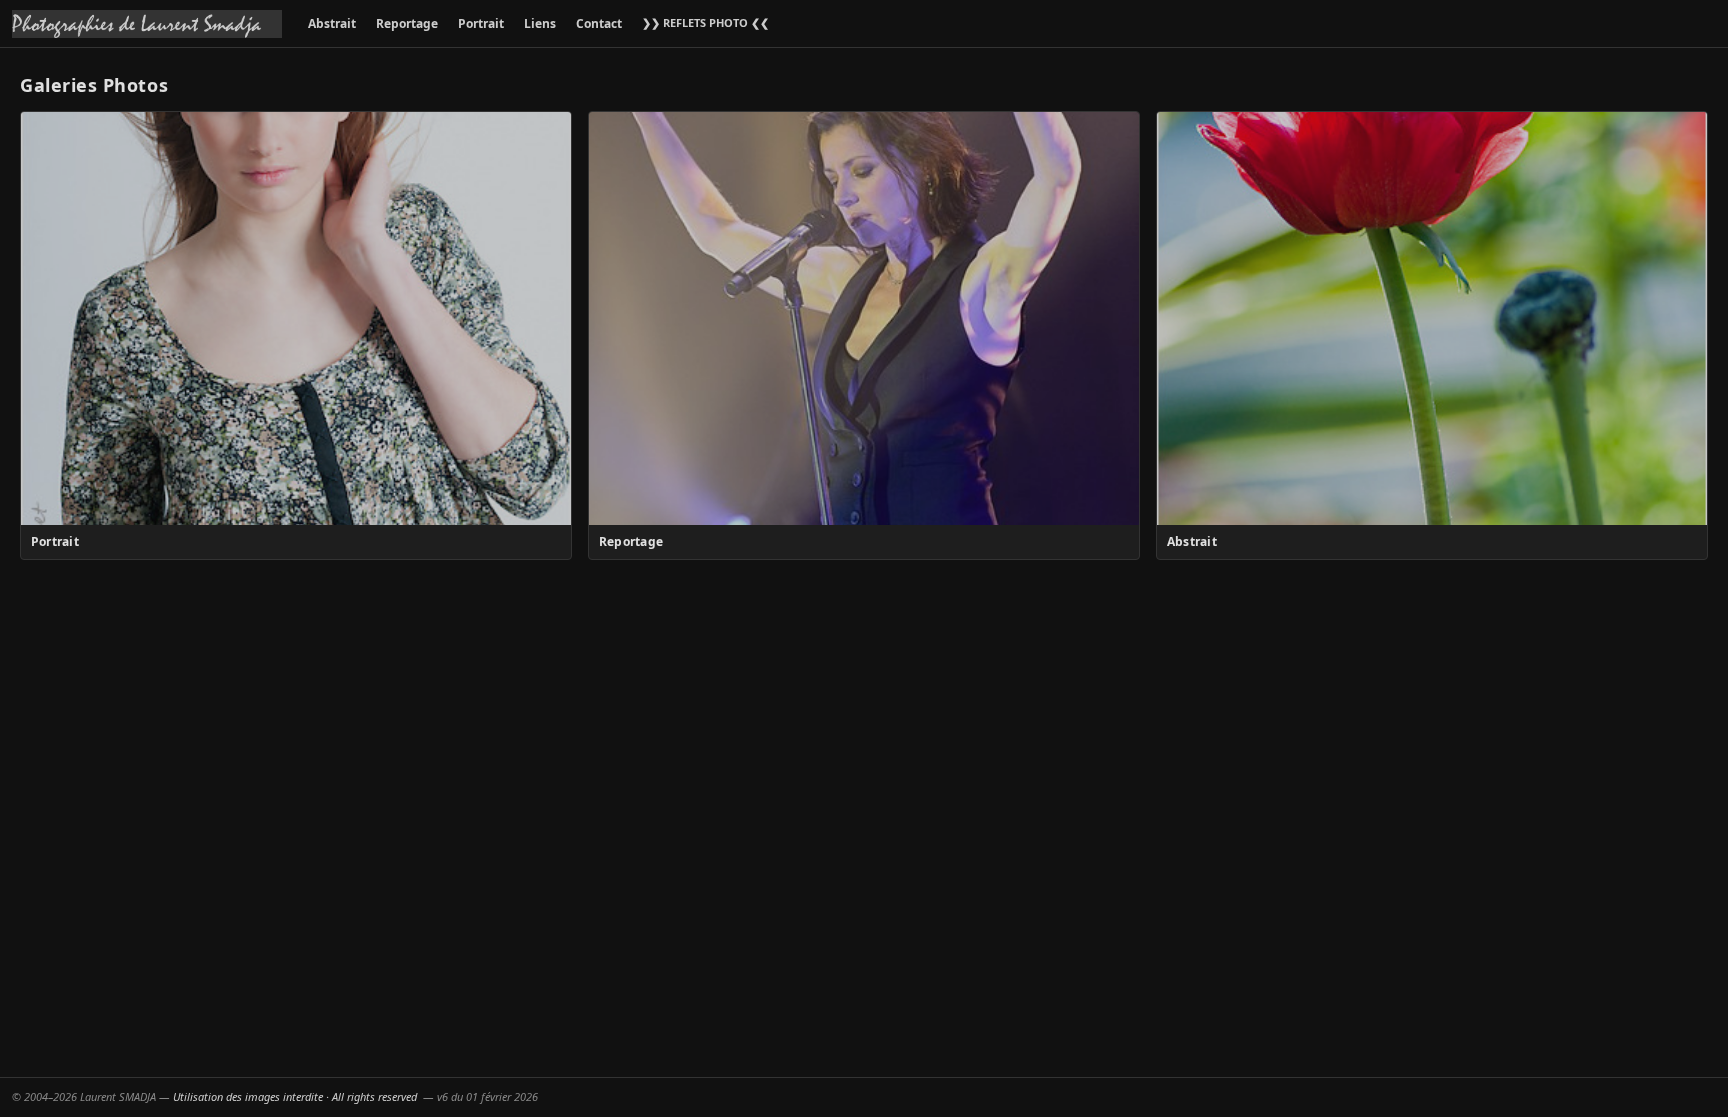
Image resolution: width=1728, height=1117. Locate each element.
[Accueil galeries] (147, 24)
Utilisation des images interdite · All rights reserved (295, 1096)
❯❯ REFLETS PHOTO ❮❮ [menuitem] (705, 22)
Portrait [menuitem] (481, 23)
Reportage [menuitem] (407, 23)
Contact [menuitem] (599, 23)
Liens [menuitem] (540, 23)
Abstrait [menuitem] (332, 23)
